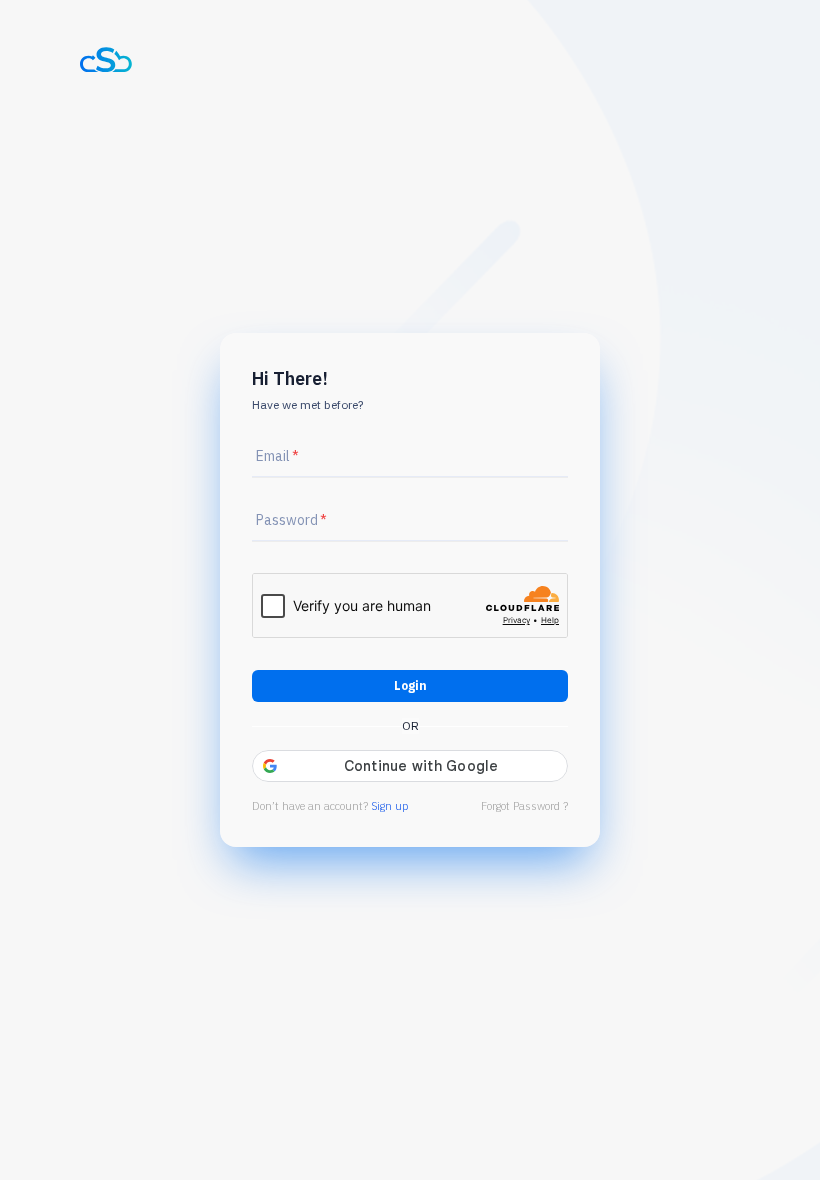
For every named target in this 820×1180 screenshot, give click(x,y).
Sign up (389, 806)
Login (410, 685)
